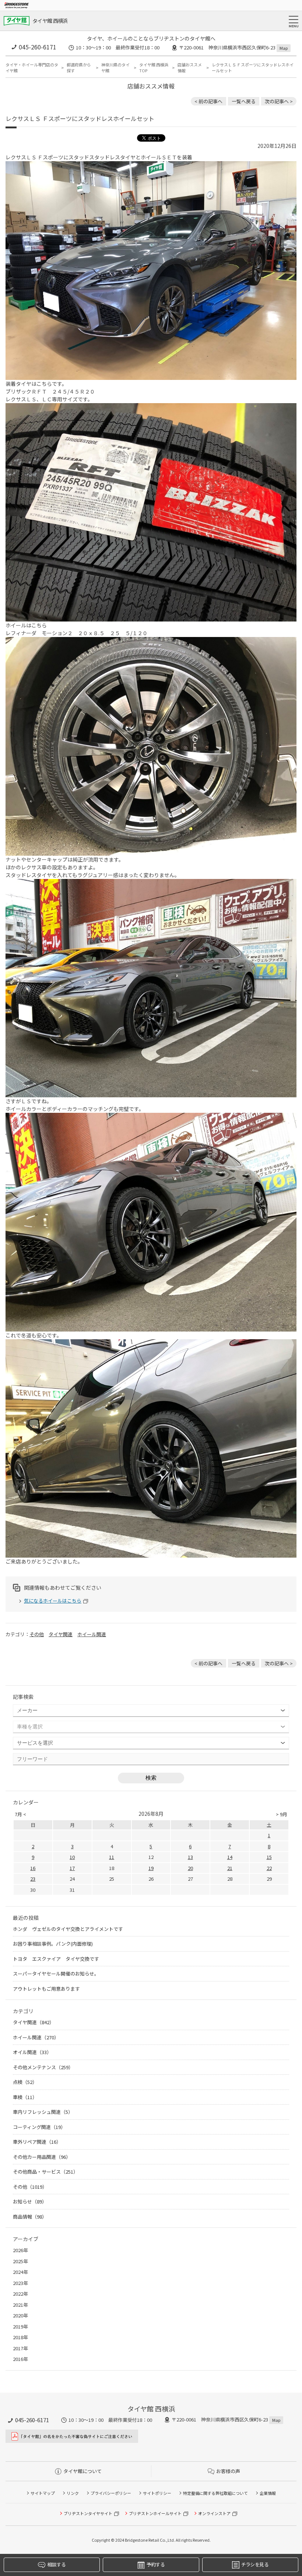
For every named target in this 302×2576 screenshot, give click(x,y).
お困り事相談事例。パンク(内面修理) (53, 1944)
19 (151, 1868)
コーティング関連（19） (39, 2127)
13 (190, 1857)
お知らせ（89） (30, 2201)
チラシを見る (255, 2564)
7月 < (20, 1814)
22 (269, 1868)
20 (190, 1868)
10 (72, 1857)
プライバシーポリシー (111, 2493)
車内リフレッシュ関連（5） (43, 2112)
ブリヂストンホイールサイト (155, 2513)
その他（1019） (30, 2187)
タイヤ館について (82, 2471)
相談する (56, 2564)
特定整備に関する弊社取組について (215, 2493)
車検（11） (25, 2097)
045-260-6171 (38, 47)
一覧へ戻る (244, 101)
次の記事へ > (279, 101)
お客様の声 (228, 2471)
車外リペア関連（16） (37, 2142)
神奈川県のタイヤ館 (115, 68)
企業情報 (268, 2493)
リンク (73, 2493)
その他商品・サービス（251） (45, 2172)
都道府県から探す (79, 68)
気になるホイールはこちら (53, 1601)
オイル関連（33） (32, 2052)
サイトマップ (43, 2493)
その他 (37, 1634)
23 (33, 1879)
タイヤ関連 (61, 1634)
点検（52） (25, 2082)
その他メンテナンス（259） (43, 2067)
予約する (156, 2564)
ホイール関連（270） (36, 2037)
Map (284, 48)
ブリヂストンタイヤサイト (88, 2513)
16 (33, 1868)
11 (112, 1857)
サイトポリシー (157, 2493)
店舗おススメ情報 (190, 68)
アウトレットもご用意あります (46, 1989)
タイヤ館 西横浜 (50, 21)
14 (230, 1857)
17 (72, 1868)
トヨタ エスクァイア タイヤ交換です (56, 1959)
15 (269, 1857)
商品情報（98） (30, 2217)
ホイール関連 (92, 1634)
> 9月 (282, 1814)
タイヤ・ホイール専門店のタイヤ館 (32, 68)
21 (230, 1868)
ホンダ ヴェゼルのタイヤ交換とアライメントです (68, 1929)
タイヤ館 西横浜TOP (154, 68)
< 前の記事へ (208, 101)
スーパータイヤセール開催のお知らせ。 (56, 1973)
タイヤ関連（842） (34, 2022)
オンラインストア (214, 2513)
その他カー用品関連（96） (42, 2157)
